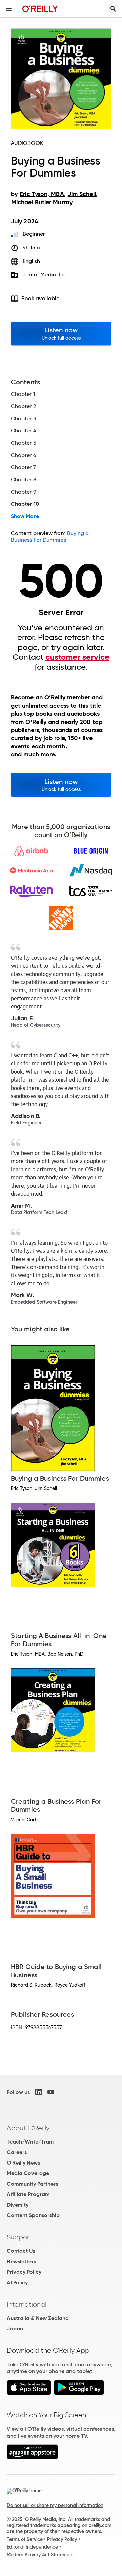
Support (19, 2237)
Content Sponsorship (33, 2215)
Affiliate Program (28, 2194)
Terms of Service (25, 2539)
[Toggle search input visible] (113, 9)
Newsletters (21, 2261)
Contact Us (21, 2251)
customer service (77, 657)
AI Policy (17, 2282)
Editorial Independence (32, 2547)
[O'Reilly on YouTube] (51, 2092)
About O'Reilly (28, 2128)
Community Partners (32, 2184)
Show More (25, 516)
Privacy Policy (24, 2272)
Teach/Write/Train (30, 2142)
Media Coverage (28, 2173)
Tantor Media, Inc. (45, 275)
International (27, 2304)
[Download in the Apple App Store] (29, 2393)
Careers (17, 2152)
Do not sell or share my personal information (55, 2505)
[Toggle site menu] (9, 9)
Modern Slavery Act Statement (40, 2555)
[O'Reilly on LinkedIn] (39, 2092)
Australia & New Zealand (38, 2318)
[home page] (40, 9)
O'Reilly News (23, 2163)
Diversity (18, 2205)
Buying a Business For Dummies (50, 536)
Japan (15, 2329)
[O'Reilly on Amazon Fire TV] (32, 2457)
